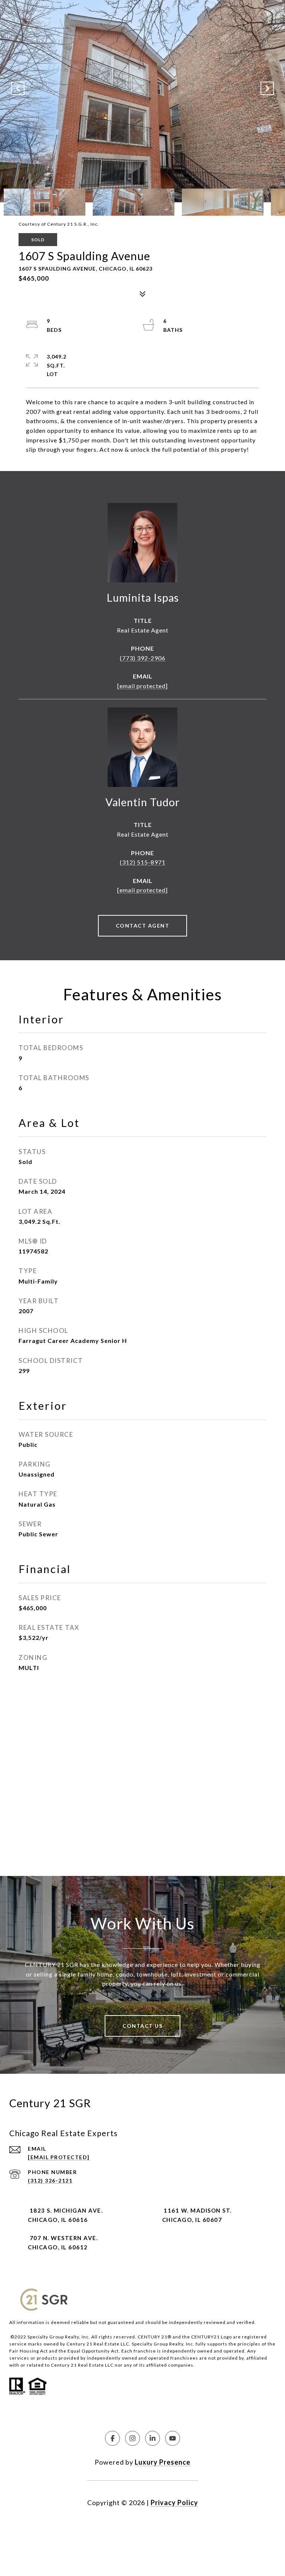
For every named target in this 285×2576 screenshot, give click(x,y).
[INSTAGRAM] (132, 2438)
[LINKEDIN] (153, 2438)
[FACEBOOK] (112, 2438)
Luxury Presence (163, 2462)
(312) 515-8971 (143, 862)
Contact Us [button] (142, 2026)
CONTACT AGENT (143, 926)
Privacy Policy (174, 2503)
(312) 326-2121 (50, 2181)
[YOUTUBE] (173, 2438)
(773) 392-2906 (143, 658)
